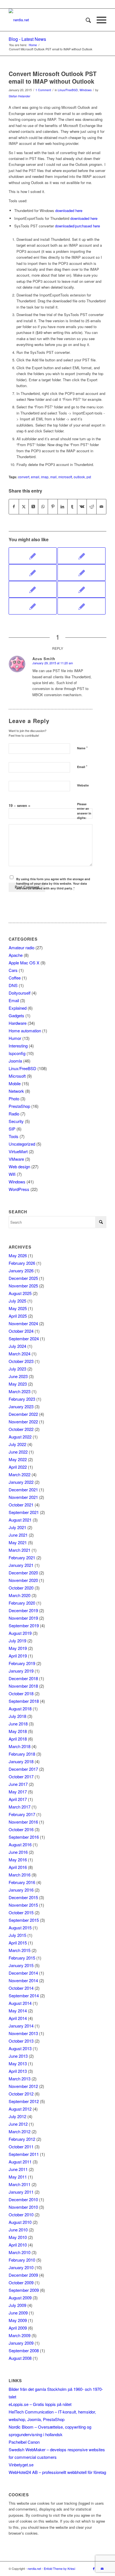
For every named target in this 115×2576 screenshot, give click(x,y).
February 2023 (22, 1399)
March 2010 (20, 2252)
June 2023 (18, 1376)
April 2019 (18, 1656)
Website (83, 785)
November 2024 (23, 1323)
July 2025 (17, 1301)
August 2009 (20, 2298)
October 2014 (21, 1988)
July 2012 (17, 2116)
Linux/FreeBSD (68, 90)
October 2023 (21, 1361)
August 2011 (20, 2162)
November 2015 (23, 1905)
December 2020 (23, 1573)
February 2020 (22, 1603)
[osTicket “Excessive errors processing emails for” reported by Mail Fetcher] (33, 573)
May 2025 (18, 1308)
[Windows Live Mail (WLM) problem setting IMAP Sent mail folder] (82, 573)
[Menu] (99, 20)
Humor (15, 1038)
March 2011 (20, 2184)
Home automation (25, 1031)
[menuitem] (86, 20)
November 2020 (23, 1580)
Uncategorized (22, 1144)
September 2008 (24, 2350)
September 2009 (24, 2290)
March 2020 (20, 1595)
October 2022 (21, 1429)
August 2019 (20, 1633)
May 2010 (18, 2237)
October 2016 (21, 1829)
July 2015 (17, 1935)
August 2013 (20, 2048)
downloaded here (69, 210)
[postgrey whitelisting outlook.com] (33, 556)
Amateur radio (21, 947)
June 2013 (18, 2056)
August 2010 (20, 2222)
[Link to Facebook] (94, 2568)
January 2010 (21, 2267)
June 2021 (18, 1535)
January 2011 (21, 2192)
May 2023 (18, 1384)
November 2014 (23, 1980)
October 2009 (21, 2282)
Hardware (18, 1023)
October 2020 (21, 1588)
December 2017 (23, 1769)
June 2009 (18, 2313)
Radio (14, 1114)
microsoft (65, 477)
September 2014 (24, 1995)
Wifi (12, 1174)
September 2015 (24, 1920)
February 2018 (22, 1754)
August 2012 (20, 2109)
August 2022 (20, 1437)
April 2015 (18, 1943)
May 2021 (18, 1542)
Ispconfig (17, 1053)
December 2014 (23, 1973)
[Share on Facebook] (14, 507)
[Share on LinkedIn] (63, 507)
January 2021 (21, 1565)
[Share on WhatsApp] (43, 507)
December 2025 (23, 1278)
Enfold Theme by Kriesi (59, 2568)
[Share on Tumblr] (72, 507)
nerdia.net (34, 2568)
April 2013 (18, 2071)
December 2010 (23, 2199)
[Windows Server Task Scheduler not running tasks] (33, 606)
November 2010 (23, 2207)
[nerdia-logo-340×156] (48, 20)
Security (16, 1121)
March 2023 (20, 1391)
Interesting (18, 1046)
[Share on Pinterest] (53, 507)
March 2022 (20, 1474)
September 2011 (24, 2154)
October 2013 (21, 2041)
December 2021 (23, 1490)
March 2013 (20, 2079)
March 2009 (20, 2335)
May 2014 (18, 2011)
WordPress (19, 1189)
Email (82, 767)
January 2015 (21, 1965)
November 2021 (23, 1497)
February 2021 (22, 1557)
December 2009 (23, 2275)
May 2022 (18, 1459)
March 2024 (20, 1354)
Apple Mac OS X (24, 963)
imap (45, 477)
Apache (16, 955)
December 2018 (23, 1678)
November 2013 (23, 2033)
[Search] (86, 20)
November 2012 (23, 2086)
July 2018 (17, 1716)
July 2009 (17, 2305)
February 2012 (22, 2139)
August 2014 (20, 2003)
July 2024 (17, 1346)
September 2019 (24, 1625)
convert (24, 477)
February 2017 (22, 1814)
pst (89, 477)
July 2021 (17, 1527)
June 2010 (18, 2230)
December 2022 (23, 1414)
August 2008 (20, 2358)
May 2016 (18, 1860)
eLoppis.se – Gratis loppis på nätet (40, 2404)
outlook (79, 477)
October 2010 (21, 2214)
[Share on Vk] (82, 507)
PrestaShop (19, 1106)
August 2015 (20, 1928)
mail (53, 477)
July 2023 (17, 1369)
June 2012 (18, 2124)
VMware (16, 1159)
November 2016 (23, 1822)
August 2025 (20, 1293)
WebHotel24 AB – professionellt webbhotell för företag (57, 2472)
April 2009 (18, 2328)
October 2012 (21, 2094)
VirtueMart (18, 1151)
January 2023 (21, 1406)
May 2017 (18, 1792)
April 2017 (18, 1799)
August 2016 (20, 1844)
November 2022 (23, 1422)
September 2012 (24, 2101)
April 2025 (18, 1316)
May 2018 (18, 1731)
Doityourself (20, 993)
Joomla (15, 1061)
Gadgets (16, 1015)
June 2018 (18, 1724)
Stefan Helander (20, 96)
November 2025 (23, 1286)
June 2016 (18, 1852)
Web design (19, 1166)
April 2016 (18, 1867)
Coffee (15, 978)
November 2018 (23, 1686)
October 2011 (21, 2147)
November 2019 (23, 1618)
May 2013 (18, 2063)
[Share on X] (24, 507)
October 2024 (21, 1331)
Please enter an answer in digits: (84, 811)
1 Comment (43, 90)
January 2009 (21, 2343)
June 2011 (18, 2169)
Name (82, 748)
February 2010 (22, 2260)
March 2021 (20, 1550)
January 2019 (21, 1671)
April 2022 (18, 1467)
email (35, 477)
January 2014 (21, 2026)
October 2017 (21, 1776)
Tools (14, 1136)
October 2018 (21, 1693)
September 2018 (24, 1701)
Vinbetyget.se (21, 2465)
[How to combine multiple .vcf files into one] (82, 606)
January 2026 (21, 1271)
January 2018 (21, 1761)
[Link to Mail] (102, 2568)
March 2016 (20, 1875)
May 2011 (18, 2177)
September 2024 (24, 1338)
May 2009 (18, 2320)
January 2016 (21, 1890)
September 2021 (24, 1512)
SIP (12, 1129)
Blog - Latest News (27, 39)
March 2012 (20, 2131)
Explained (18, 1008)
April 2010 (18, 2245)
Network (16, 1091)
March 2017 (20, 1807)
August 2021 (20, 1520)
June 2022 (18, 1452)
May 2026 (18, 1255)
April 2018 (18, 1739)
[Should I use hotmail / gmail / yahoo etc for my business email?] (82, 556)
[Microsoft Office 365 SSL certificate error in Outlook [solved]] (82, 589)
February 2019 (22, 1663)
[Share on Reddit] (92, 507)
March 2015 (20, 1950)
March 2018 (20, 1746)
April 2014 (18, 2018)
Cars (13, 970)
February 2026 (22, 1263)
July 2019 (17, 1641)
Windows (86, 90)
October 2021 (21, 1505)
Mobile (15, 1083)
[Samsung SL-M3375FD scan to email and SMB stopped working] (33, 589)
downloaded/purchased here (77, 226)
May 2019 (18, 1648)
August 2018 (20, 1709)
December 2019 (23, 1610)
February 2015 (22, 1958)
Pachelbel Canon (24, 2442)
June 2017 (18, 1784)
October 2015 (21, 1912)
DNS (13, 985)
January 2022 (21, 1482)
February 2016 (22, 1882)
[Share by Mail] (101, 507)
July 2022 (17, 1444)
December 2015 (23, 1897)
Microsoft (17, 1076)
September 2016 (24, 1837)
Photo (14, 1099)
